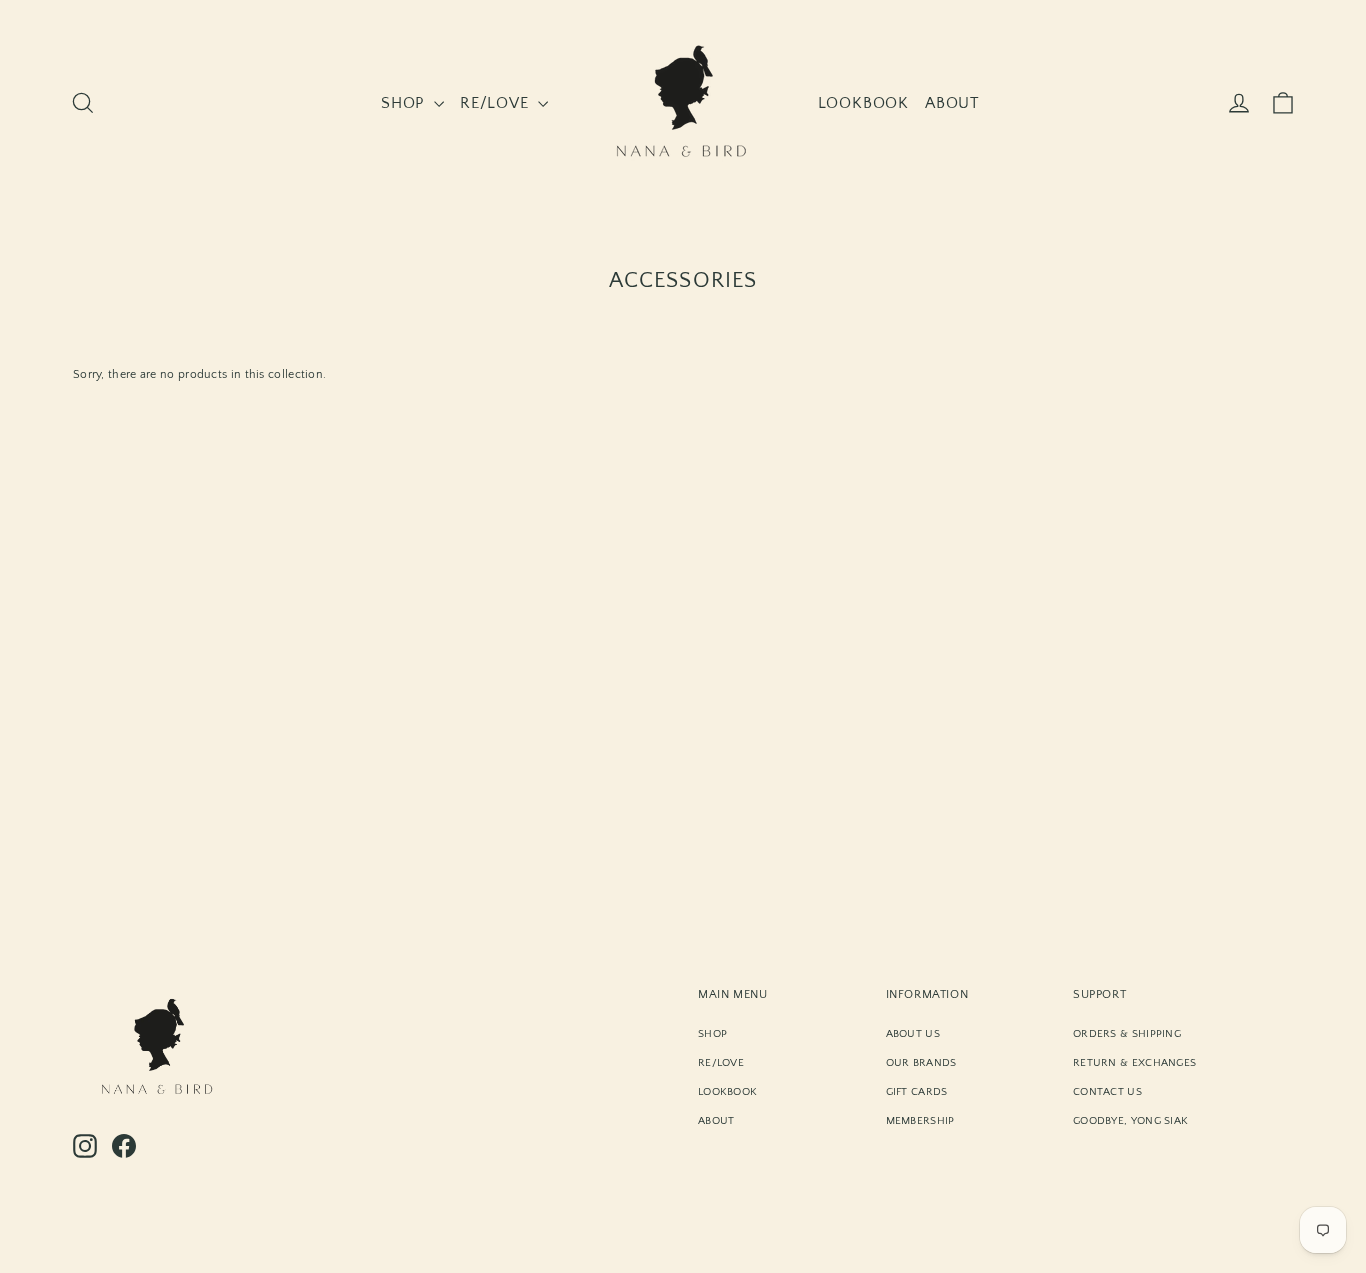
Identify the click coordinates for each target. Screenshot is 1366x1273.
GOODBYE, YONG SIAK (1130, 1121)
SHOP (405, 103)
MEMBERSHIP (920, 1121)
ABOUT (952, 103)
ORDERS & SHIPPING (1127, 1034)
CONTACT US (1107, 1092)
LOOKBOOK (863, 103)
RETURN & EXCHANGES (1134, 1063)
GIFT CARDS (917, 1092)
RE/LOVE (496, 103)
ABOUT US (913, 1034)
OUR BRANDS (921, 1063)
